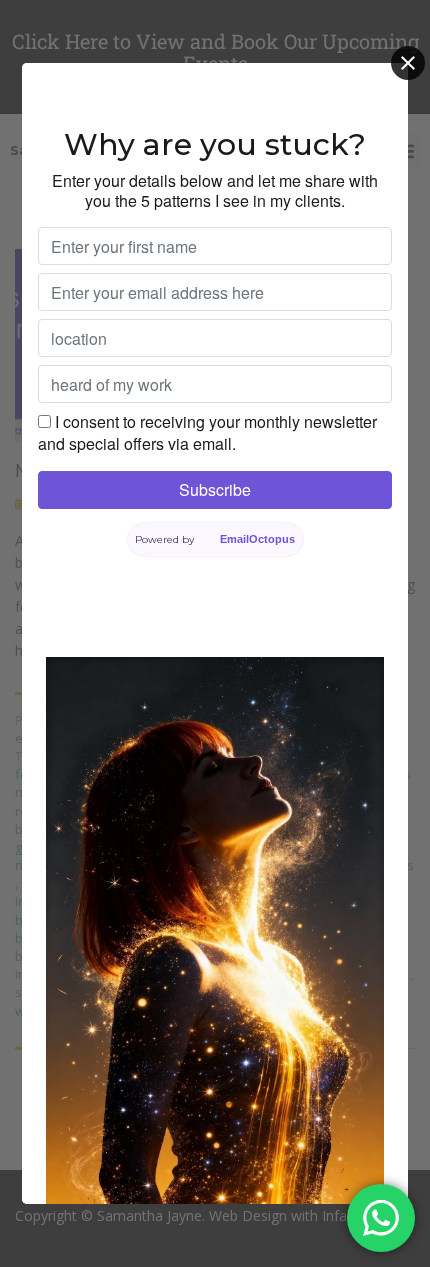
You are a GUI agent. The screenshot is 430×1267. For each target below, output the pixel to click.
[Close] (408, 63)
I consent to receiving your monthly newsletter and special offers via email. (207, 432)
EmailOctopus (257, 539)
